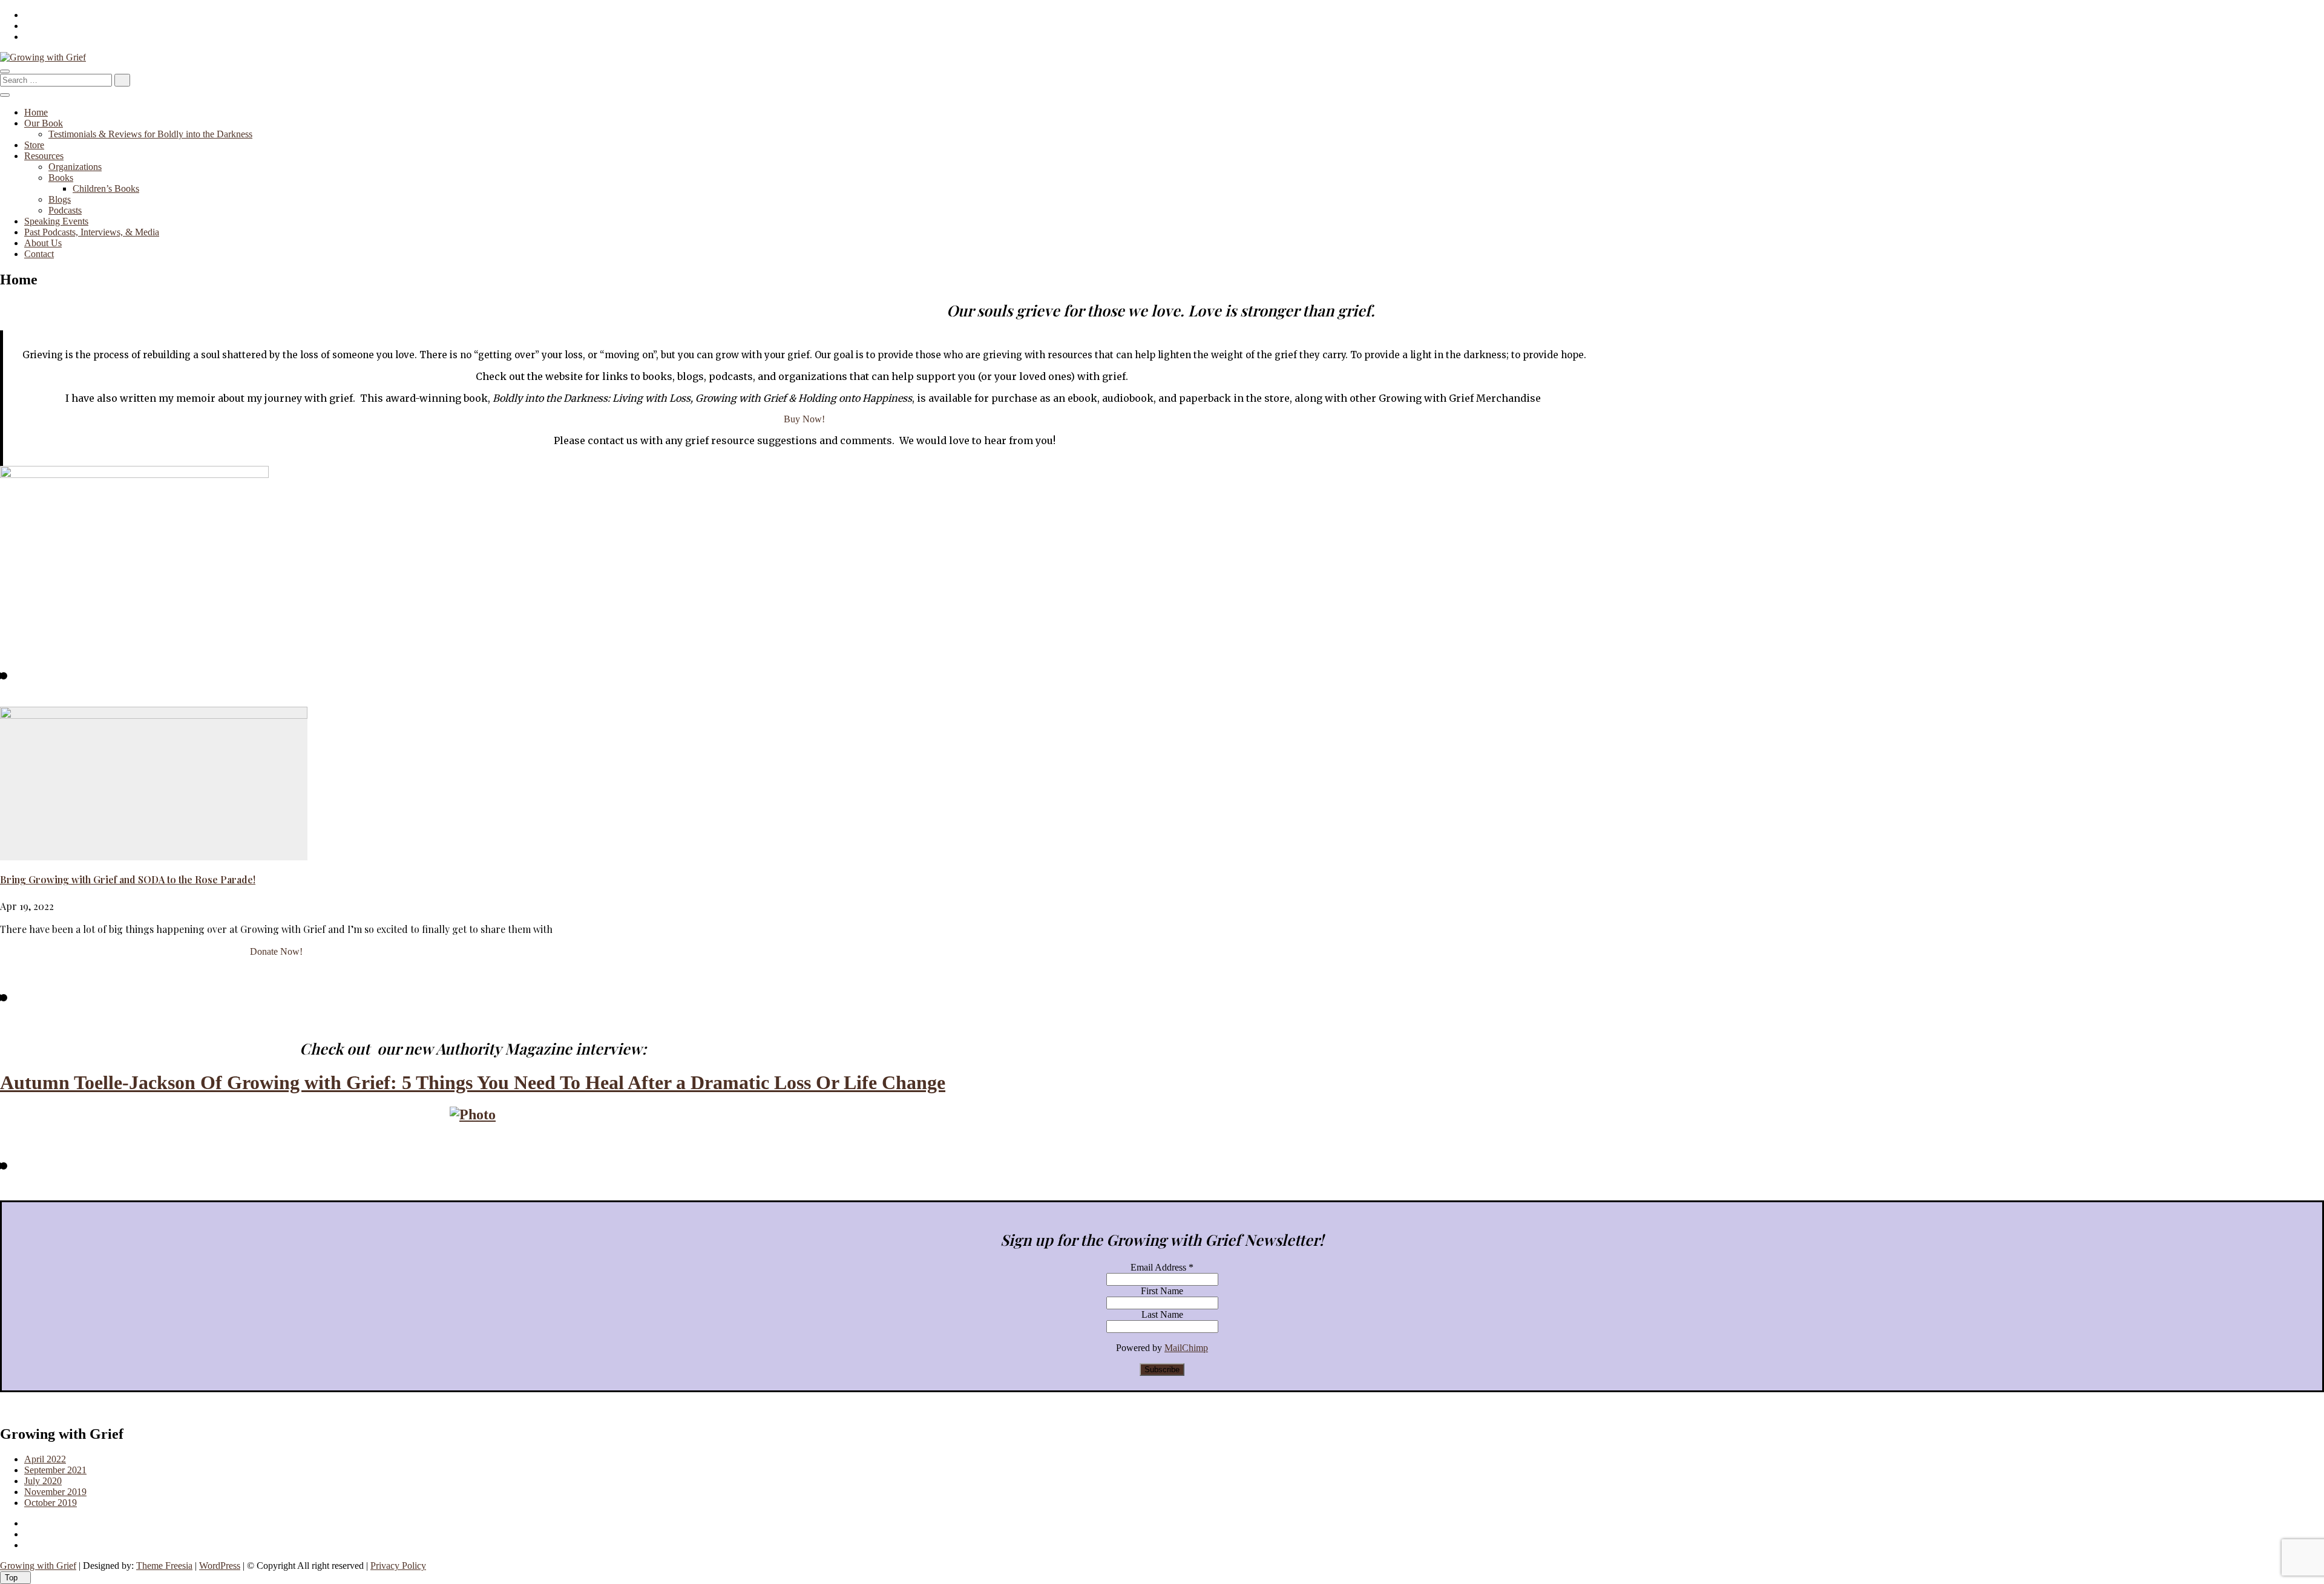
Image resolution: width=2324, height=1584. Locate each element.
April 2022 (45, 1459)
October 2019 (51, 1503)
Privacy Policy (398, 1566)
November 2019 (55, 1492)
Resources (44, 156)
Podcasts (65, 210)
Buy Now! (804, 419)
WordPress (220, 1566)
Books (61, 178)
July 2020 (43, 1481)
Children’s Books (106, 188)
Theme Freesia (164, 1566)
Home (36, 112)
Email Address (1162, 1267)
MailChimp (1186, 1348)
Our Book (44, 123)
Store (34, 145)
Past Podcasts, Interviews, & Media (92, 232)
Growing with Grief (38, 1566)
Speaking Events (56, 221)
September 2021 (55, 1470)
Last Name (1162, 1314)
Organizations (75, 167)
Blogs (60, 199)
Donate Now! (276, 951)
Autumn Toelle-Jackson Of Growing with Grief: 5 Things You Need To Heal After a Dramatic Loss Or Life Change (473, 1082)
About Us (43, 243)
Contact (39, 254)
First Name (1162, 1291)
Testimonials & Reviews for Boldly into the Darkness (150, 134)
